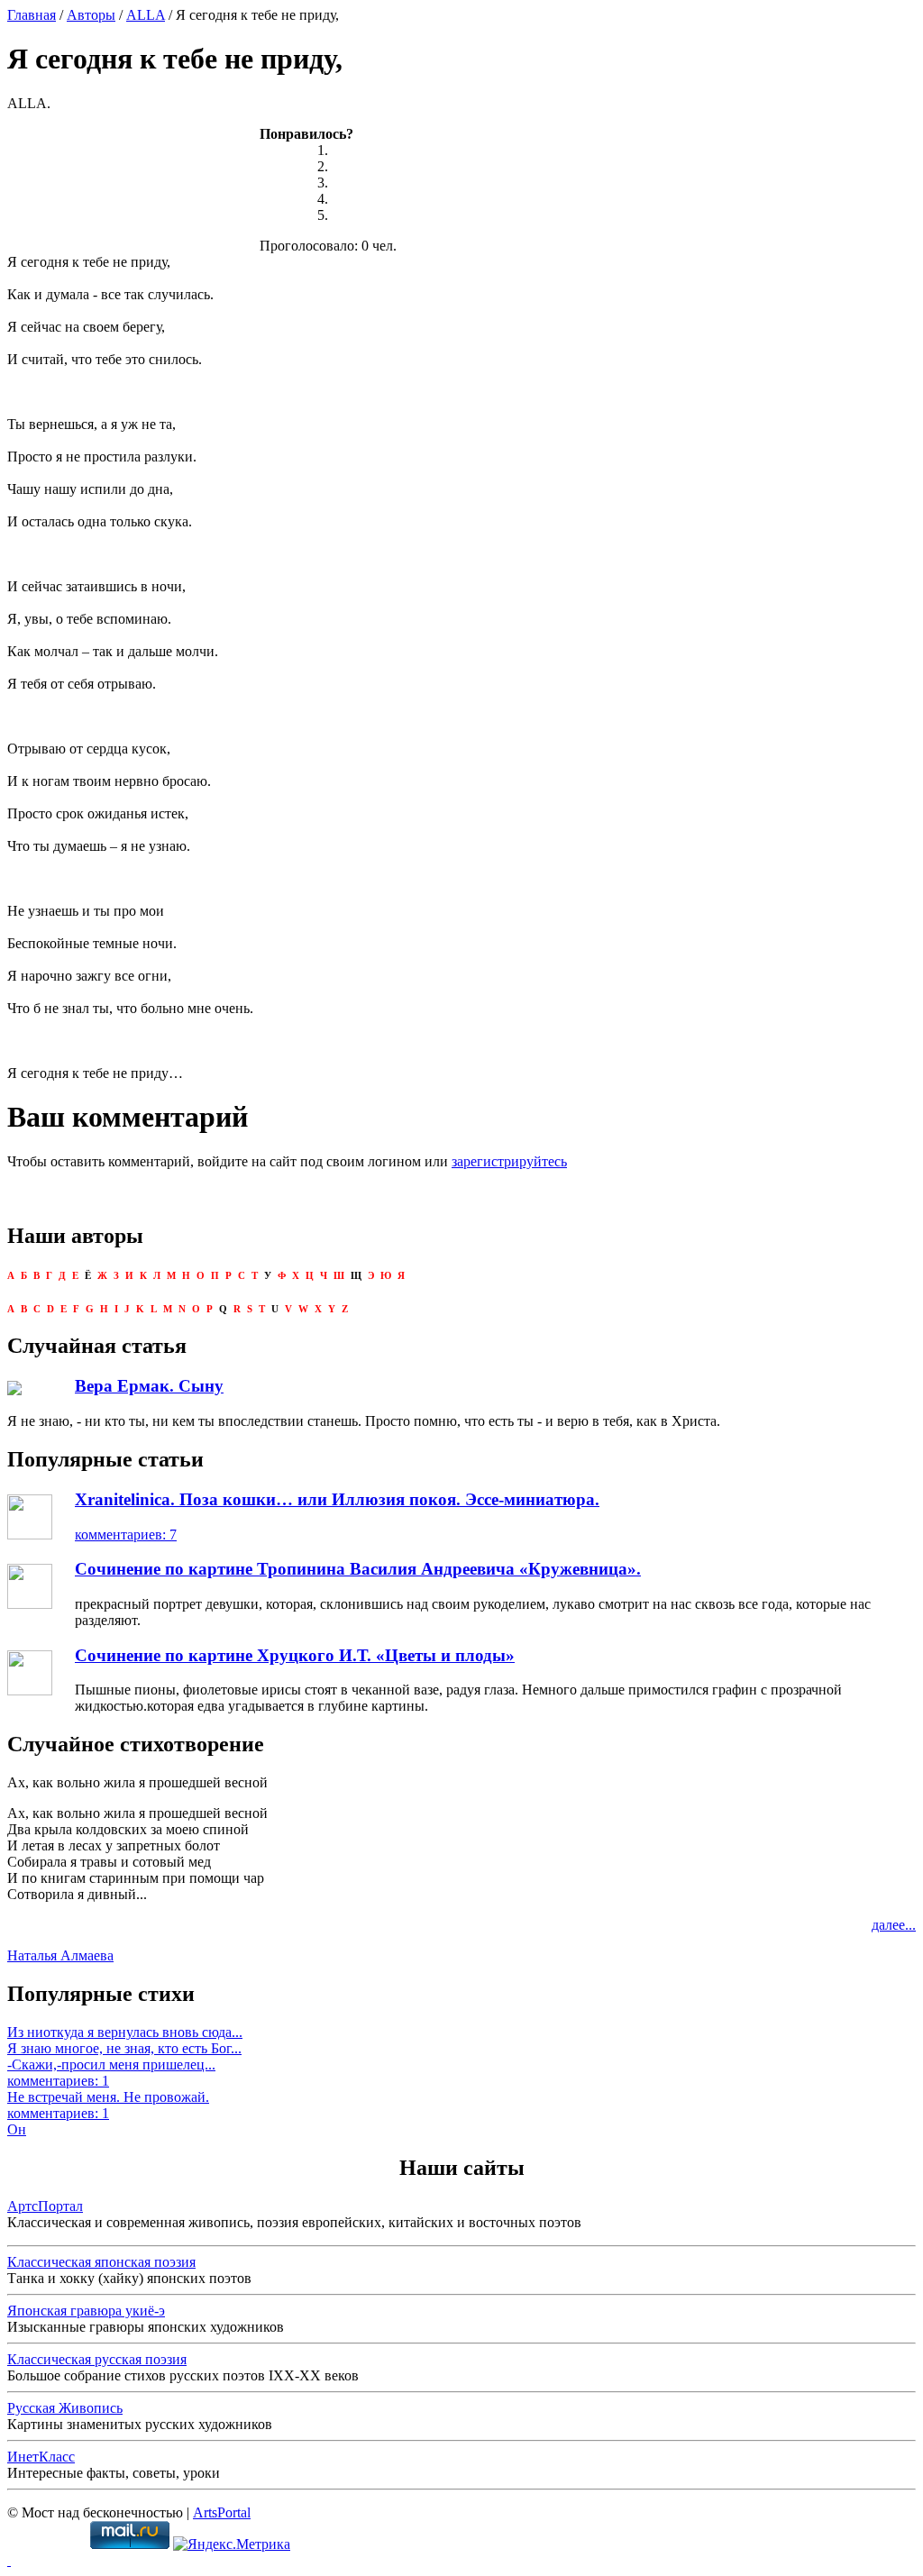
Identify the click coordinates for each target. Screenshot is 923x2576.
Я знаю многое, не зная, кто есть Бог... (124, 2048)
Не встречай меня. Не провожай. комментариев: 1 (108, 2105)
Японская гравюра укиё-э (86, 2311)
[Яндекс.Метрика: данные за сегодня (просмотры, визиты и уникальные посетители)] (232, 2544)
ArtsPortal (222, 2512)
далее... (894, 1925)
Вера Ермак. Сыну (149, 1386)
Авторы (91, 15)
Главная (32, 15)
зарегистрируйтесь (509, 1161)
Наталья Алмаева (60, 1955)
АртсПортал (45, 2206)
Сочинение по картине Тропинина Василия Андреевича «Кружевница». (358, 1569)
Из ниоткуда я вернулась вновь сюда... (125, 2032)
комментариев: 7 (126, 1535)
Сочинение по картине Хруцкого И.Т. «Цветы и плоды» (295, 1655)
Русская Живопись (65, 2408)
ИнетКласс (41, 2457)
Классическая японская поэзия (101, 2262)
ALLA (146, 15)
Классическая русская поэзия (97, 2359)
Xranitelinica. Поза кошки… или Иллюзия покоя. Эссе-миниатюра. (337, 1499)
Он (17, 2129)
